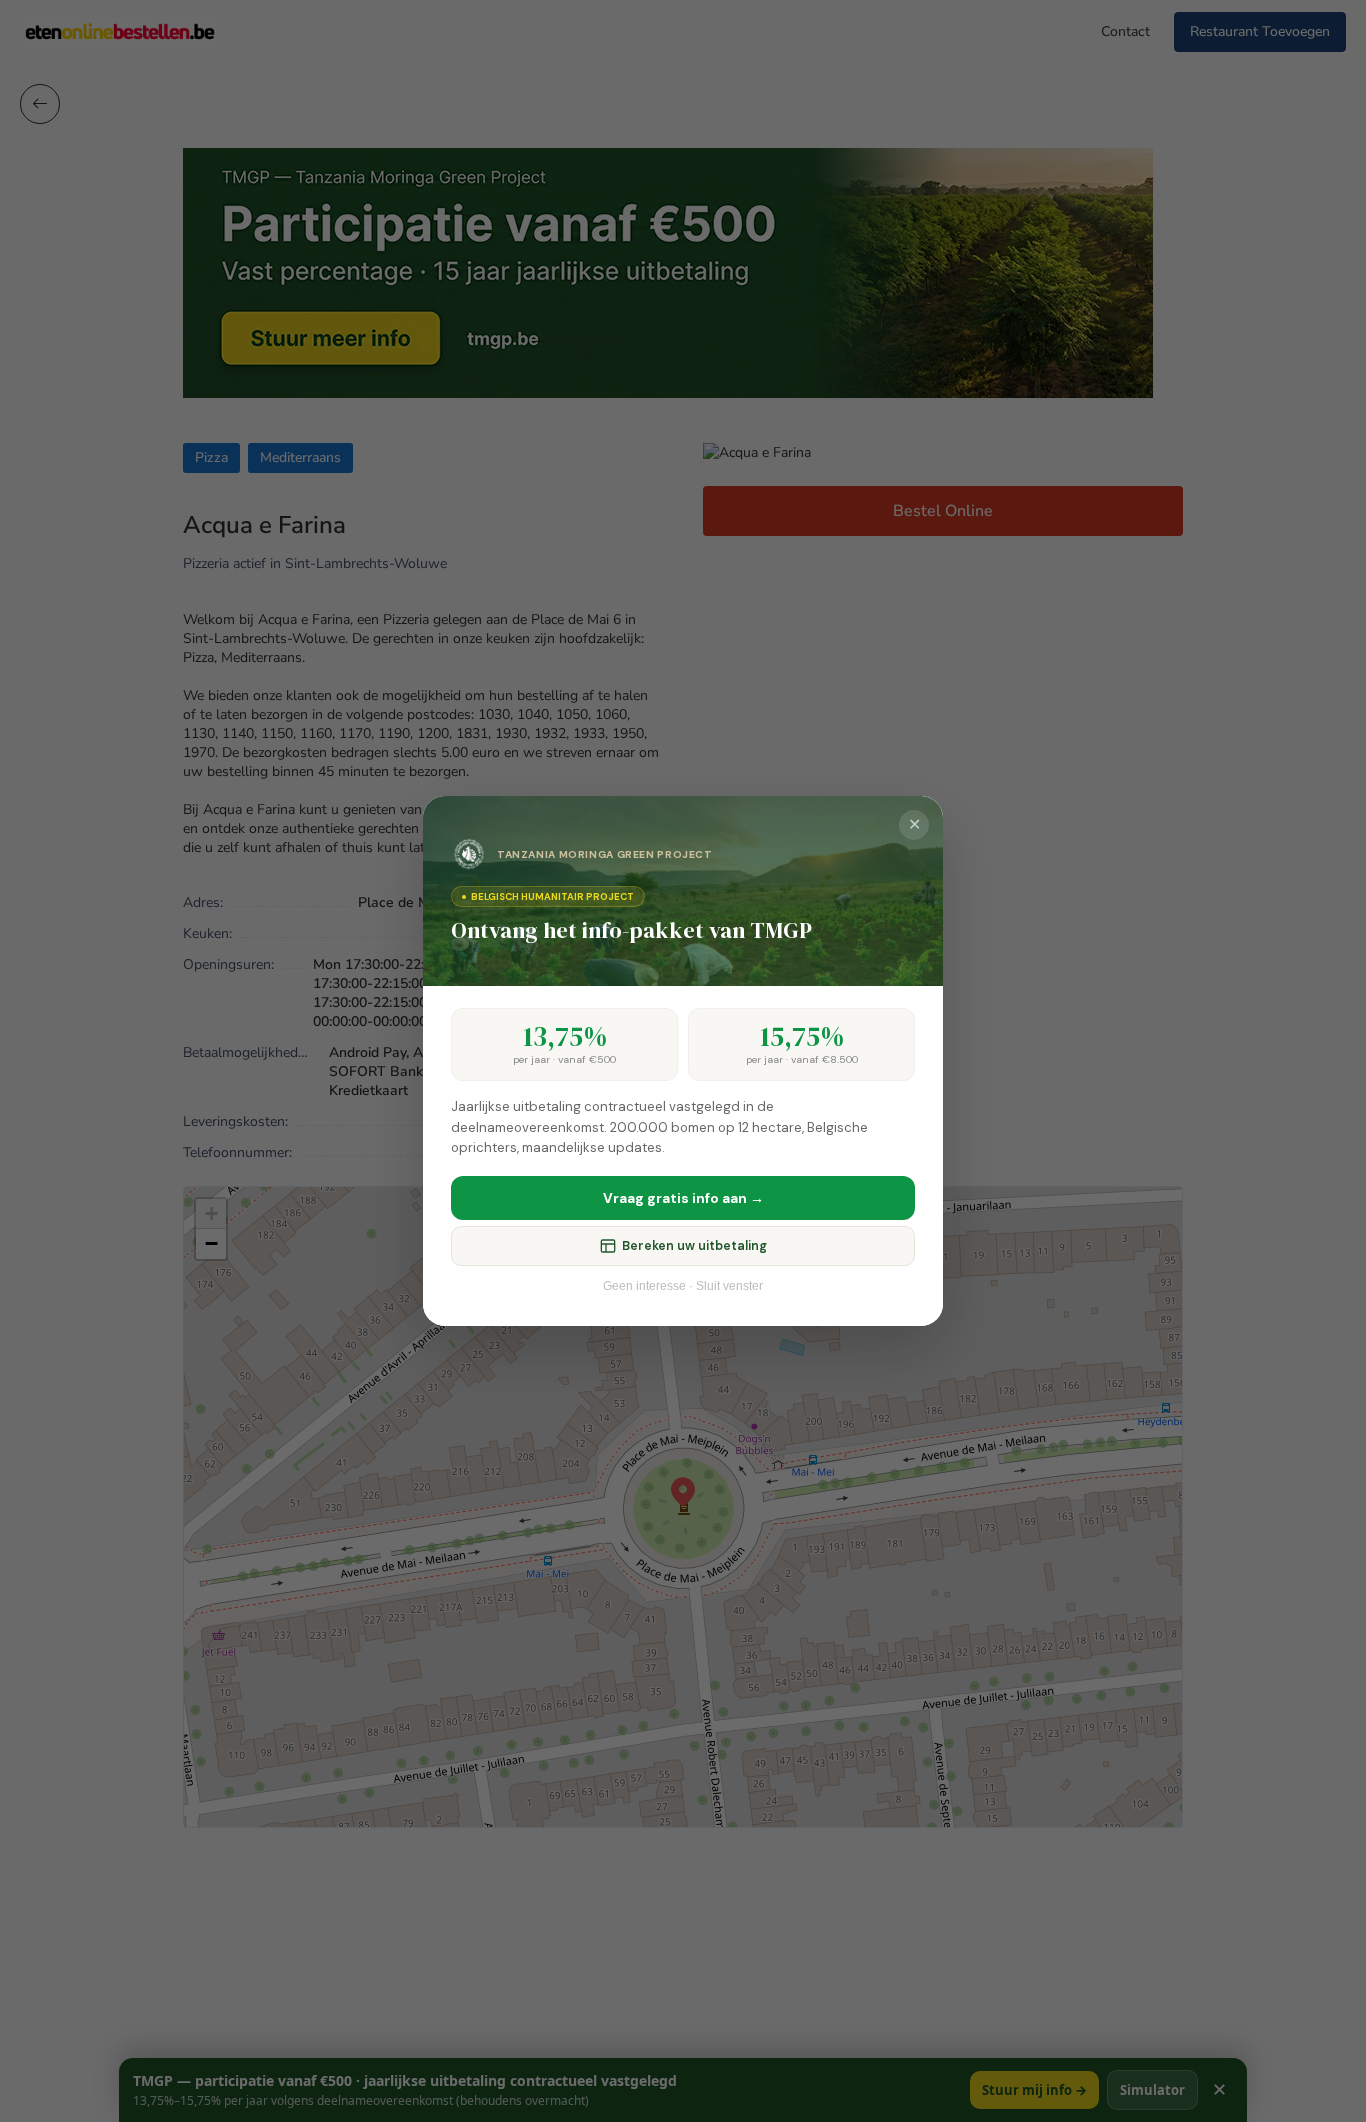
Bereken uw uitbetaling (694, 1246)
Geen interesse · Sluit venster (683, 1286)
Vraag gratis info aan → (683, 1198)
